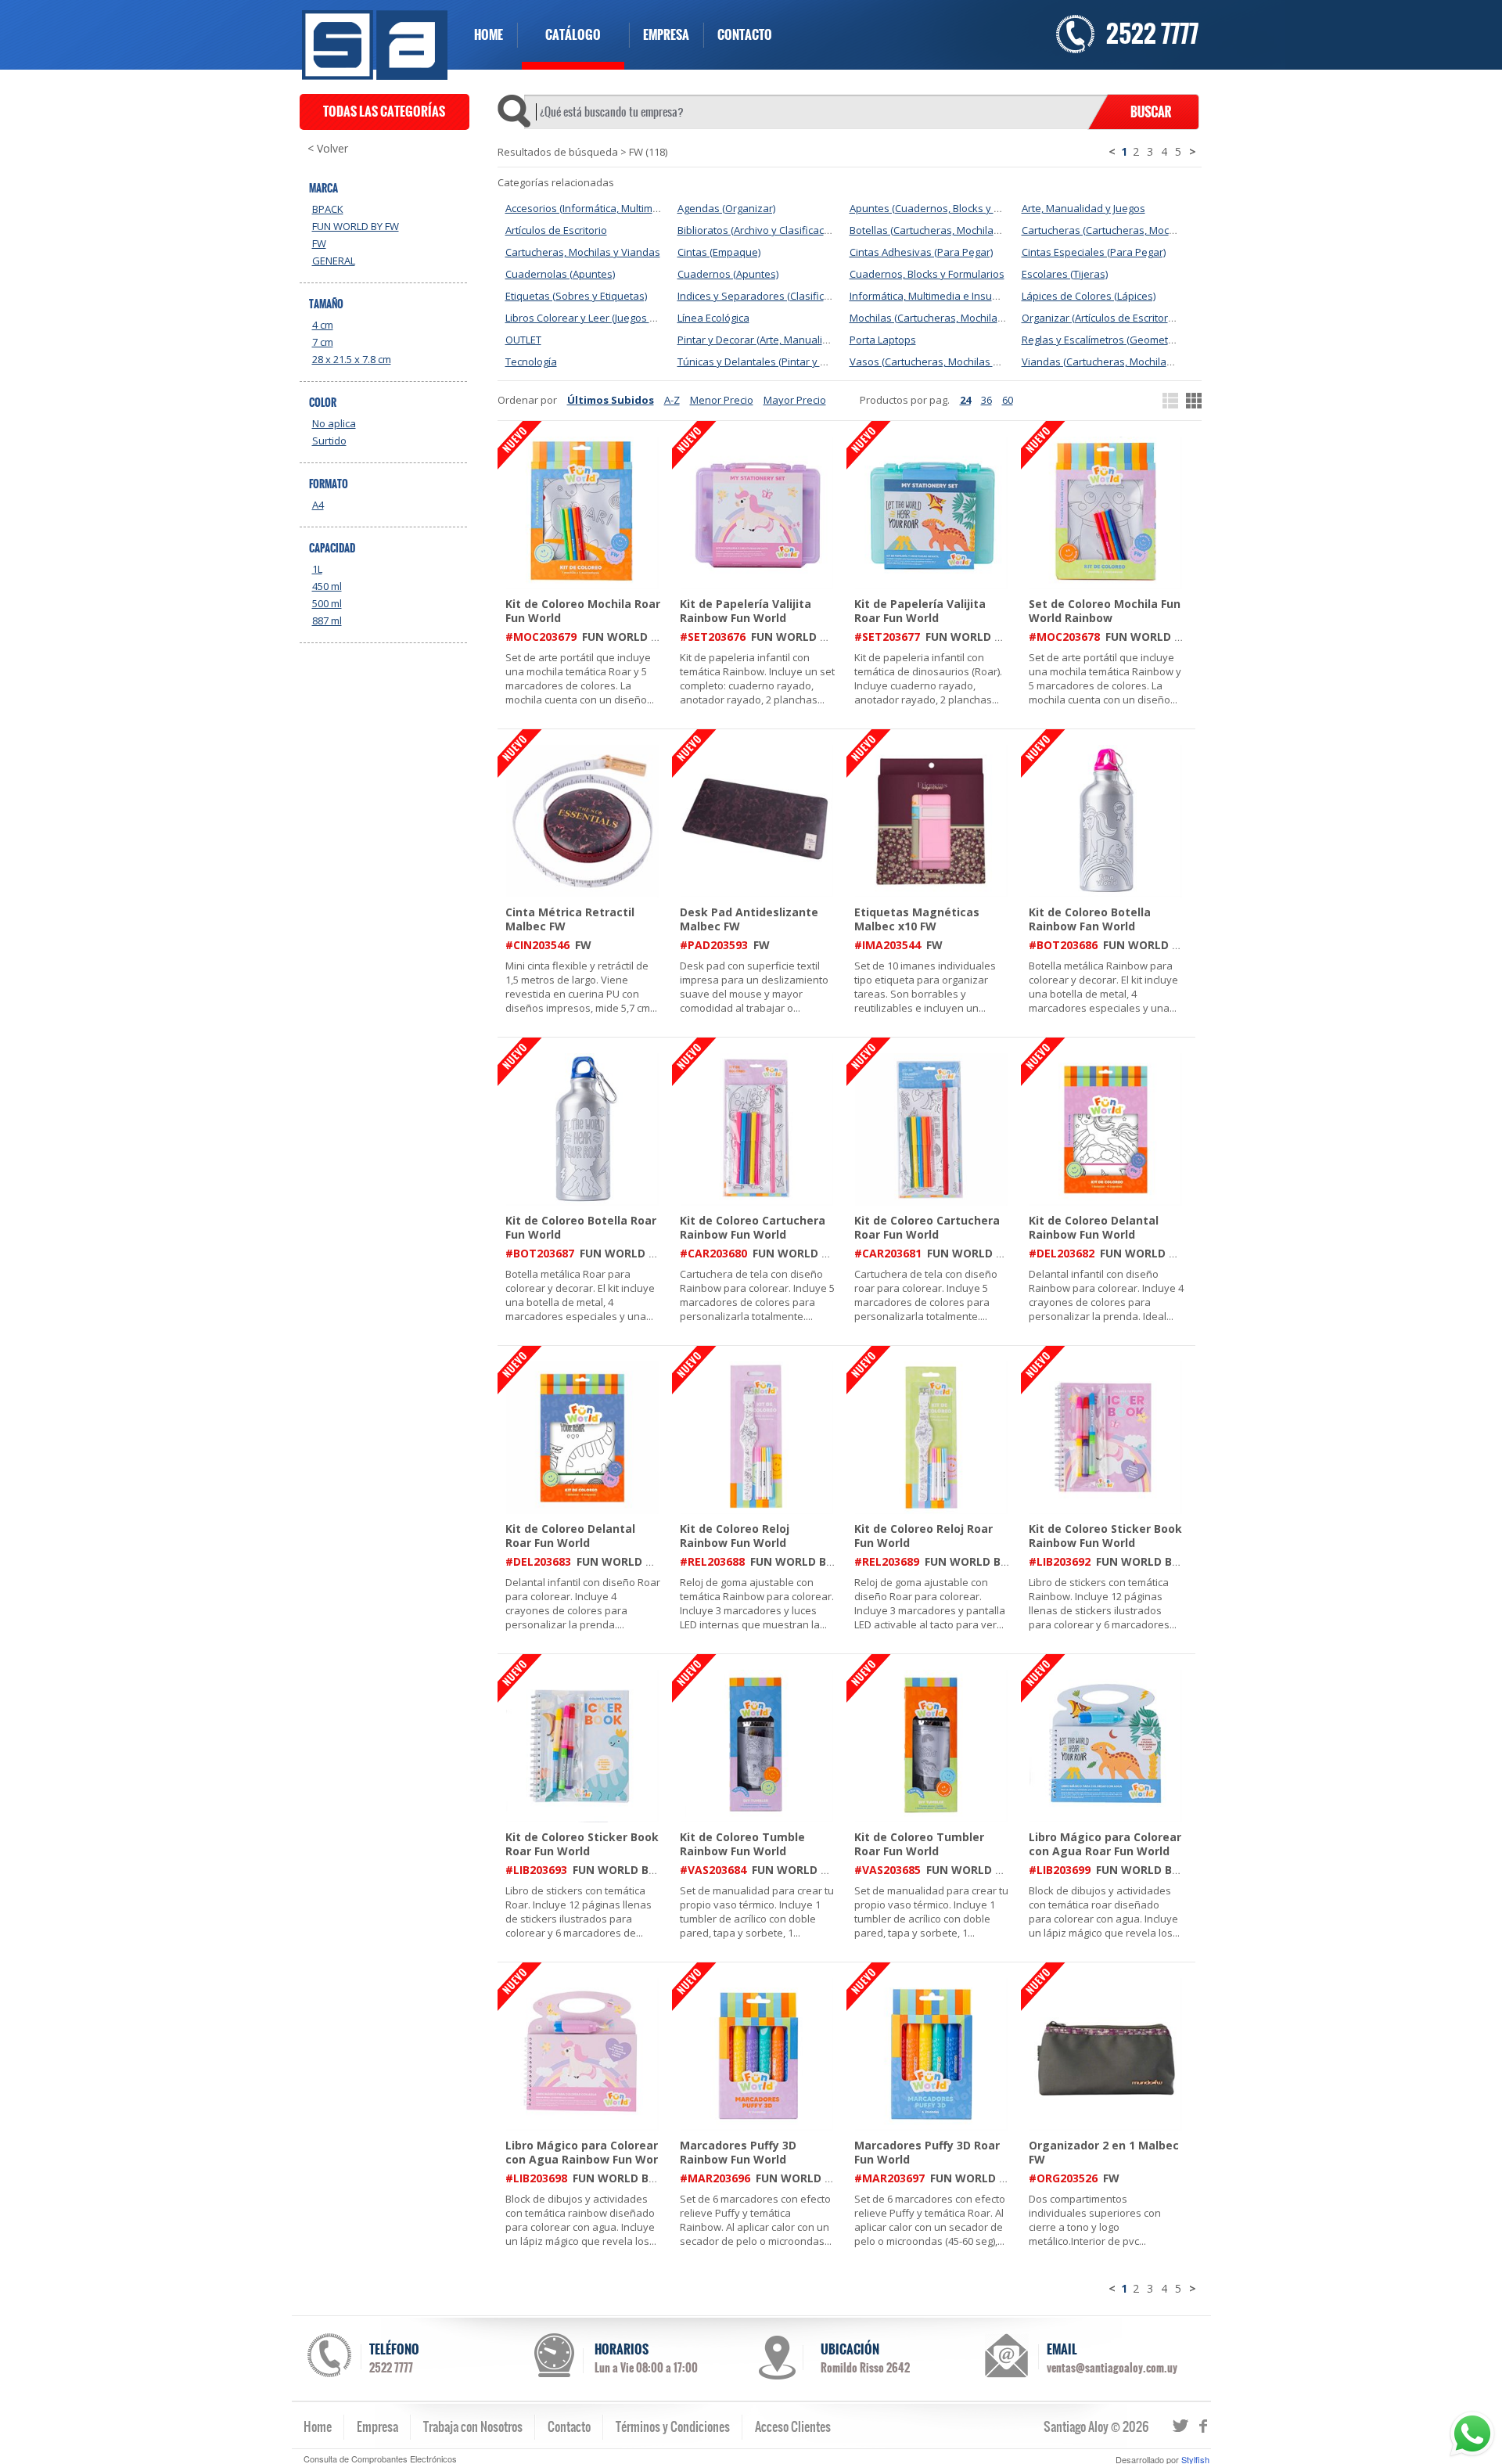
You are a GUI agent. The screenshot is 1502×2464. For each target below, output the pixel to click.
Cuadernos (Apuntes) (728, 274)
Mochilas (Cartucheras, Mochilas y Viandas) (952, 318)
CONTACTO (745, 35)
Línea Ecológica (713, 318)
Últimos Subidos (611, 400)
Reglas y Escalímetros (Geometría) (1102, 340)
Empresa (377, 2426)
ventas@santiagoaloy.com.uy (1112, 2368)
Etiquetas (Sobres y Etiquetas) (576, 296)
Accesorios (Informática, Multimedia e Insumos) (616, 208)
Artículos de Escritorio (556, 230)
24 (965, 400)
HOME (489, 35)
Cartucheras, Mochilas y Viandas (583, 252)
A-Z (672, 400)
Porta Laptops (883, 340)
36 (986, 400)
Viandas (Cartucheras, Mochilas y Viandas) (1123, 362)
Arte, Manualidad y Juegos (1083, 208)
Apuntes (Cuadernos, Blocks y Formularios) (951, 208)
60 (1008, 400)
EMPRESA (666, 35)
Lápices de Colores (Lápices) (1089, 296)
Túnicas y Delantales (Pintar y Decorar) (769, 362)
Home (318, 2426)
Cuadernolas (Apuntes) (560, 274)
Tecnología (531, 362)
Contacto (569, 2426)
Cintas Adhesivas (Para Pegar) (921, 252)
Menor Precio (722, 400)
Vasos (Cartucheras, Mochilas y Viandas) (946, 362)
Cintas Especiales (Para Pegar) (1094, 252)
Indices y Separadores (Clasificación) (765, 296)
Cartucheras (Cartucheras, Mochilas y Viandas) (1132, 230)
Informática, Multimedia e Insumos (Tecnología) (961, 296)
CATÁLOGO (573, 35)
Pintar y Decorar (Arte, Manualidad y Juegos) (782, 340)
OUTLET (523, 340)
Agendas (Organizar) (726, 208)
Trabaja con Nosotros (473, 2426)
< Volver (328, 149)
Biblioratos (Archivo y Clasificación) (759, 230)
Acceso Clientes (793, 2426)
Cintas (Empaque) (719, 252)
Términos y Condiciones (673, 2426)
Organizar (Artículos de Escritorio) (1100, 318)
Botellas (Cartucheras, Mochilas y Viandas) (950, 230)
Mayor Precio (795, 400)
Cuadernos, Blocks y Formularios (927, 274)
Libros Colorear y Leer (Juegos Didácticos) (603, 318)
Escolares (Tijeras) (1065, 274)
